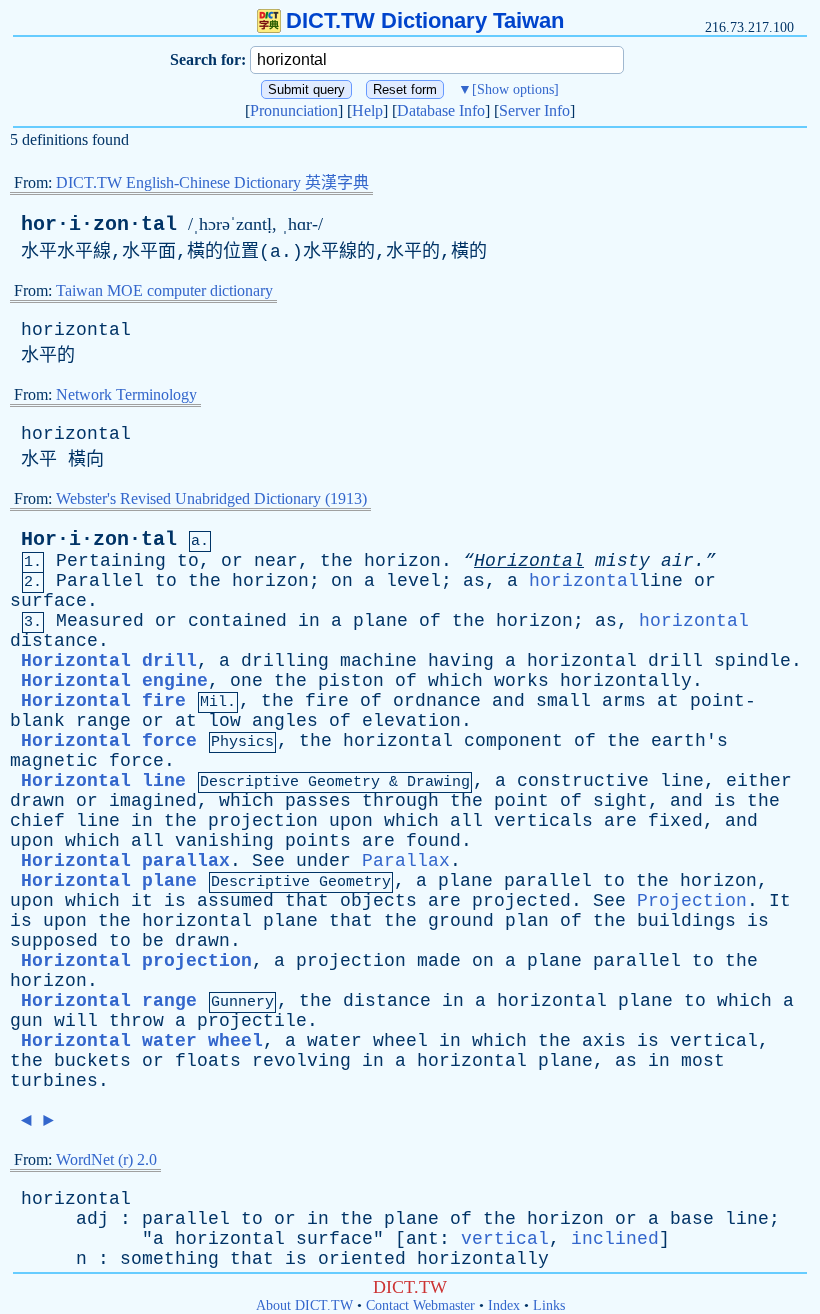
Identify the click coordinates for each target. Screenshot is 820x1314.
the (336, 561)
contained (237, 621)
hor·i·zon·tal (99, 224)
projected (521, 901)
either (759, 781)
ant (422, 1239)
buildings (686, 921)
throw (136, 1021)
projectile (252, 1021)
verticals (543, 821)
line (682, 781)
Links (549, 1305)
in (309, 621)
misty (622, 561)
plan (527, 921)
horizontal (76, 330)
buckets (92, 1061)
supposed (54, 941)
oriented (362, 1259)
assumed (235, 901)
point (521, 801)
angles (285, 721)
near (276, 561)
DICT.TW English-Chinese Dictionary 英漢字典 (212, 182)
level (413, 581)
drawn (37, 801)
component (513, 741)
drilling (285, 661)
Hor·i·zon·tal (99, 539)
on (342, 581)
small (563, 701)
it (142, 901)
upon (351, 821)
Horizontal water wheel (142, 1041)
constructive (583, 781)
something (169, 1259)
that (307, 901)
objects (378, 901)
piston (351, 681)
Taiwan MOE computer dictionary (164, 290)
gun (26, 1021)
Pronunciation (294, 110)
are (620, 821)
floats (208, 1061)
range (103, 721)
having (461, 661)
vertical (714, 1041)
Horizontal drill (109, 661)
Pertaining (111, 561)
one (246, 681)
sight (620, 801)
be (153, 941)
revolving (301, 1061)
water (334, 1041)
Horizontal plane (109, 881)
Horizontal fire (103, 701)
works (521, 681)
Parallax (406, 861)
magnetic (54, 761)
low (224, 721)
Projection (692, 901)
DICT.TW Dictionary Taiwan (425, 20)
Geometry (344, 782)
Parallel (100, 581)
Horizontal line (103, 781)
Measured (100, 621)
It (780, 901)
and (508, 701)
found (433, 841)
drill (675, 661)
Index (504, 1305)
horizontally (626, 681)
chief (37, 821)
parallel (548, 881)
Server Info (534, 110)
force (136, 761)
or (232, 561)
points (318, 841)
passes (318, 801)
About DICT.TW (304, 1305)
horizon (402, 561)
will (76, 1021)
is (725, 801)
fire (327, 701)
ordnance (437, 701)
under (323, 861)
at (668, 701)
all (466, 821)
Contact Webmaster (420, 1305)
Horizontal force (109, 741)
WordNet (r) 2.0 (106, 1159)
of (430, 621)
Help (367, 110)
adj (92, 1219)
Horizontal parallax (125, 861)
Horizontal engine (114, 681)
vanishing (224, 841)
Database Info (441, 110)
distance (54, 641)
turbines (54, 1081)
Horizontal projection (136, 961)
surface (48, 601)
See (268, 861)
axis (604, 1041)
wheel (400, 1041)
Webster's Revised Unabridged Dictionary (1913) (211, 498)
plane (380, 621)
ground (461, 921)
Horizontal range (109, 1001)
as (474, 581)
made (439, 961)
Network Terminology (126, 394)
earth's (689, 741)
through (400, 801)
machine (378, 661)
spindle (752, 661)
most (703, 1061)
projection (263, 821)
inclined (615, 1239)
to (188, 561)
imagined (153, 801)
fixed (675, 821)
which (455, 681)
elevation (411, 721)
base (692, 1219)
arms (624, 701)
